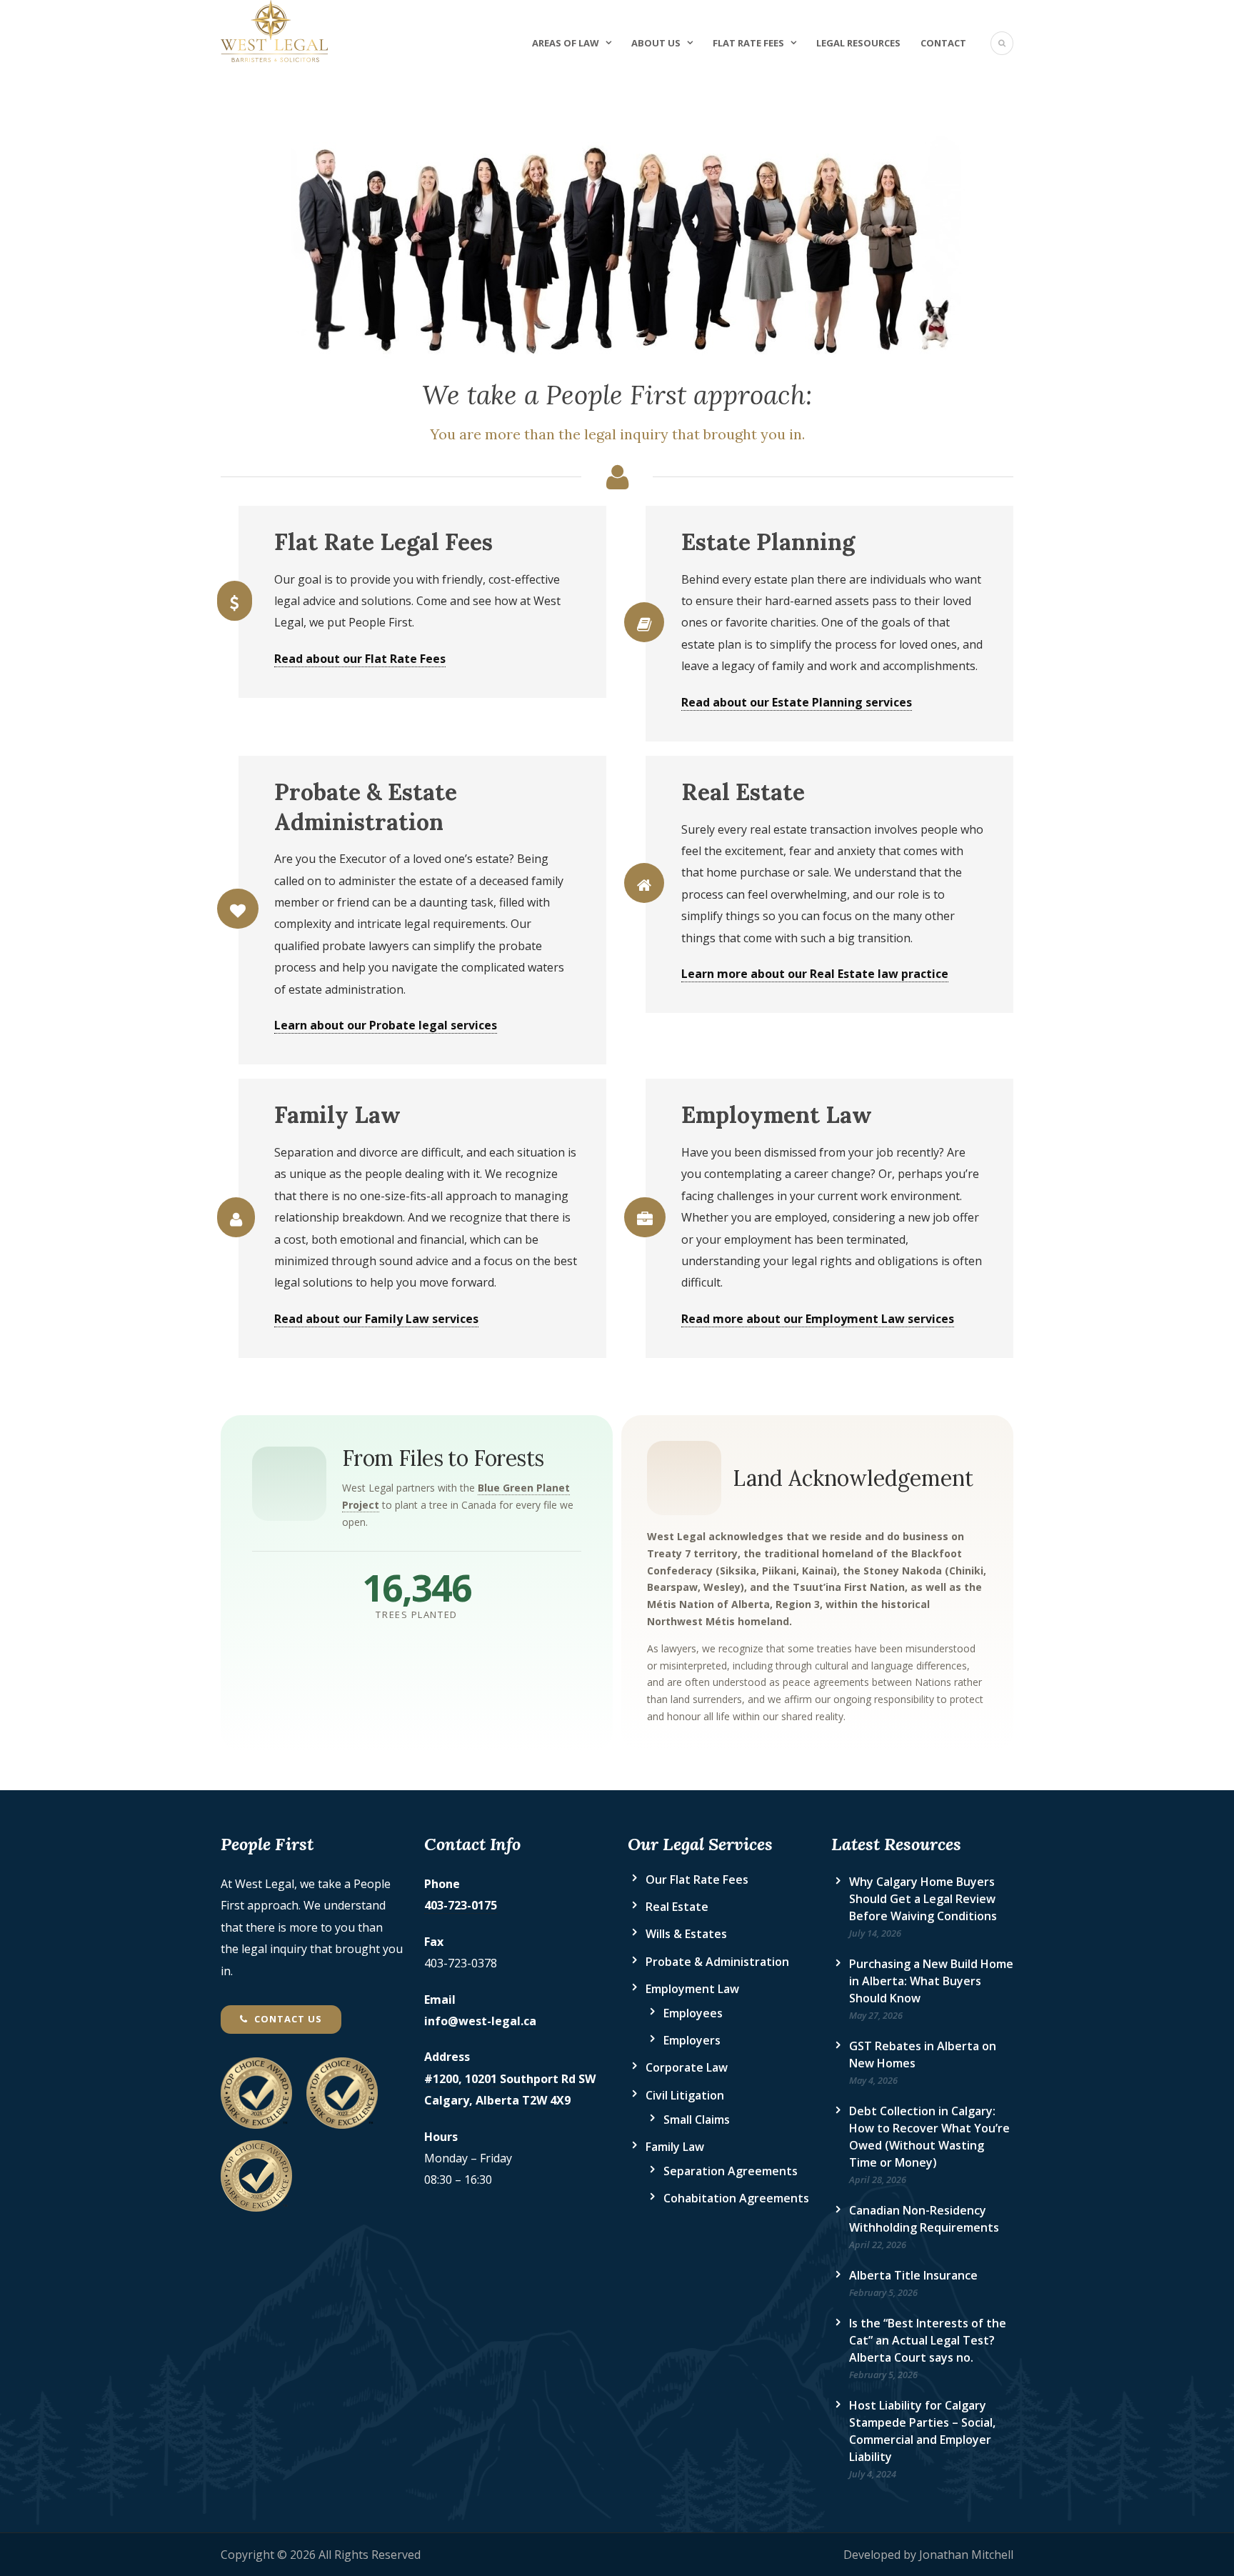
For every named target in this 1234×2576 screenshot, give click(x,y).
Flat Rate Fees (748, 43)
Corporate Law (687, 2067)
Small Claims (697, 2120)
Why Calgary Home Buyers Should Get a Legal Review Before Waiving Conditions (923, 1899)
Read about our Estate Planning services (797, 702)
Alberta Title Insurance (913, 2275)
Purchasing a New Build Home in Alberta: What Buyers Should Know (931, 1981)
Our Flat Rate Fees (697, 1879)
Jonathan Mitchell (966, 2555)
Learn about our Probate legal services (386, 1025)
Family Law (675, 2147)
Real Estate (677, 1907)
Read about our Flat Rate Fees (360, 659)
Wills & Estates (686, 1934)
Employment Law (692, 1989)
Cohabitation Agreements (736, 2198)
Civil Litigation (685, 2095)
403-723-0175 (461, 1905)
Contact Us (287, 2019)
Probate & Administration (717, 1962)
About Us (656, 43)
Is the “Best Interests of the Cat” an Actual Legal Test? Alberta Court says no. (928, 2340)
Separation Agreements (731, 2171)
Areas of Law (566, 43)
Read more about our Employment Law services (818, 1319)
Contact (943, 43)
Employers (692, 2040)
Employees (693, 2013)
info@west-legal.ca (480, 2021)
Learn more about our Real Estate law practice (815, 974)
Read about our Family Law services (376, 1319)
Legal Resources (858, 43)
